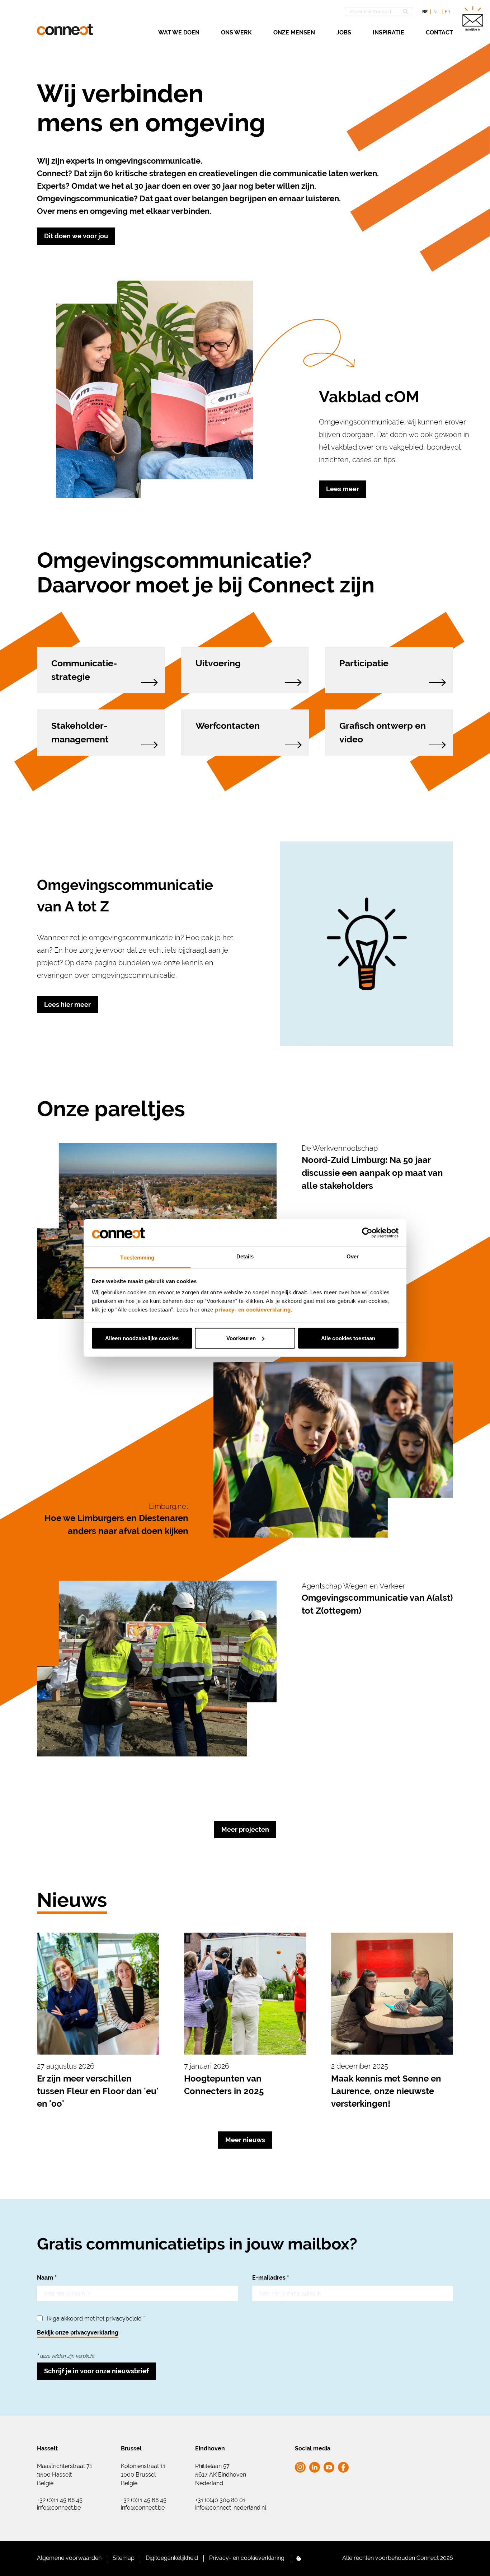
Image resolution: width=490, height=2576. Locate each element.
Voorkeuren (241, 1338)
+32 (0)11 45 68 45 (60, 2500)
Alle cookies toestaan (348, 1338)
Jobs (344, 32)
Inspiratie (388, 32)
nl (436, 12)
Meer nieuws (245, 2140)
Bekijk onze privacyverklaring (78, 2333)
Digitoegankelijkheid (172, 2558)
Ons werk (236, 32)
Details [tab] (245, 1256)
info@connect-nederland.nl (231, 2508)
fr (447, 12)
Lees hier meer (67, 1005)
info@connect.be (59, 2508)
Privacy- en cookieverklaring (247, 2558)
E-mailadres (271, 2278)
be (425, 12)
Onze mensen (294, 32)
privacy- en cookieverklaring (253, 1310)
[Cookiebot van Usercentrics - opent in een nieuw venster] (367, 1233)
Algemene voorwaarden (69, 2558)
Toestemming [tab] (137, 1257)
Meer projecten (245, 1829)
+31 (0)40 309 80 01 (220, 2500)
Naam (47, 2278)
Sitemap (124, 2558)
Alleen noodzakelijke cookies (142, 1338)
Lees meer (343, 489)
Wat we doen (179, 32)
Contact (439, 32)
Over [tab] (353, 1256)
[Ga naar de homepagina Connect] (65, 30)
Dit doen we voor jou (76, 236)
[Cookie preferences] (299, 2558)
